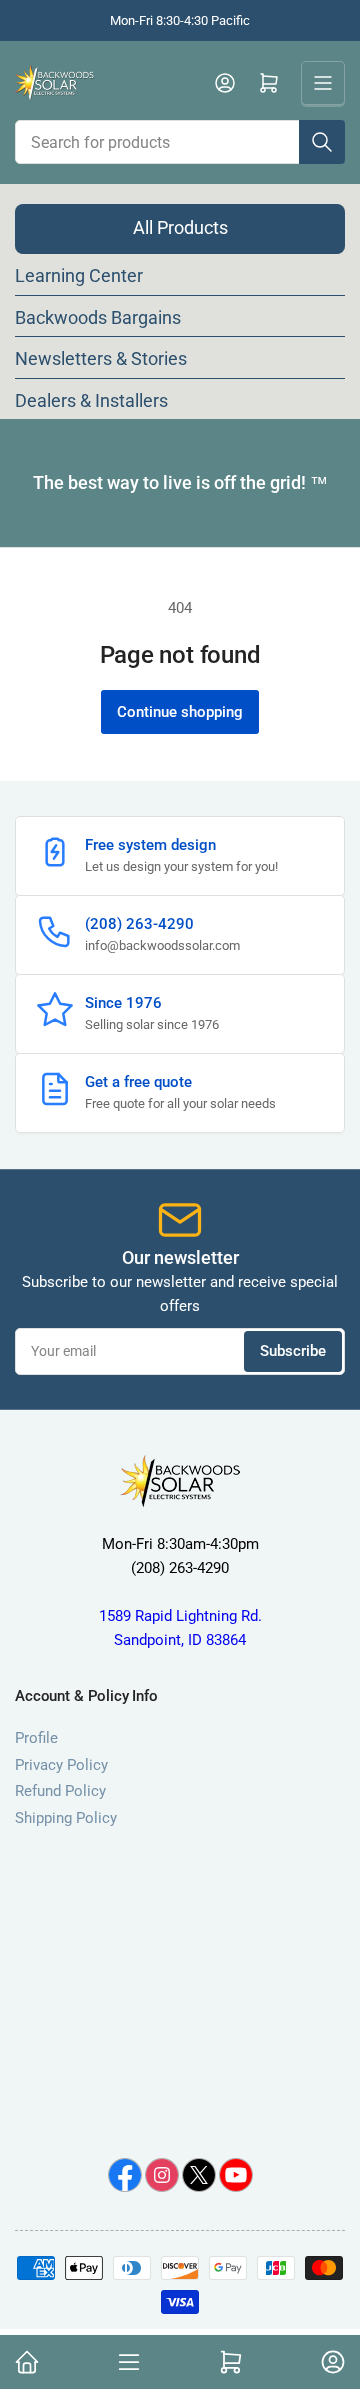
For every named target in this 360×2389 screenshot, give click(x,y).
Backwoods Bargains (98, 317)
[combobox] (180, 142)
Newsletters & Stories (101, 358)
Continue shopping (180, 712)
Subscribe (293, 1351)
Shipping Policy (66, 1818)
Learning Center (79, 275)
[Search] (322, 142)
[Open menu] (323, 83)
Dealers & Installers (91, 400)
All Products (180, 227)
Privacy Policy (61, 1765)
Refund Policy (60, 1791)
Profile (36, 1738)
